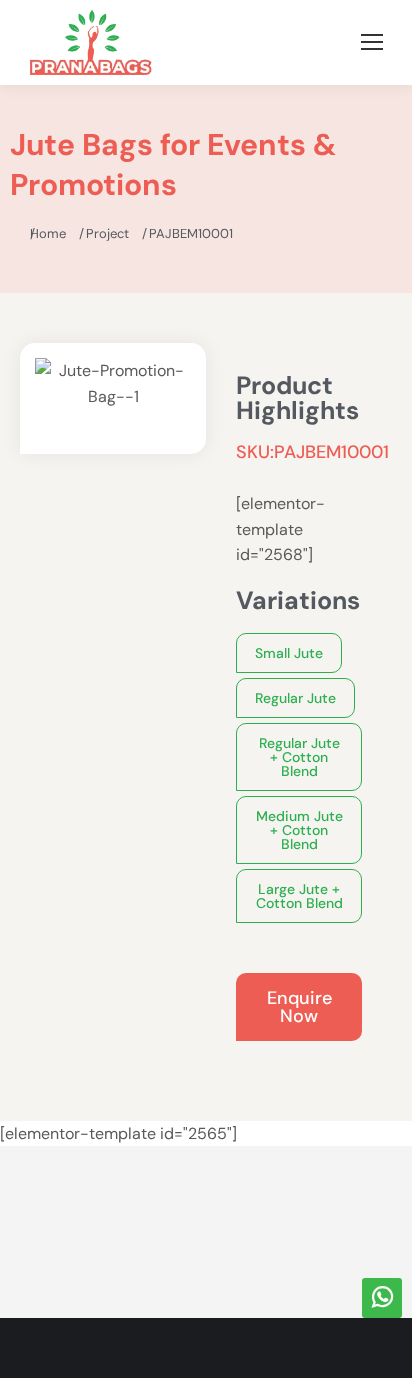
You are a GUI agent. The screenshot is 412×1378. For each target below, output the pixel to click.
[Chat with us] (382, 1298)
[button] (289, 653)
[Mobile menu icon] (372, 42)
